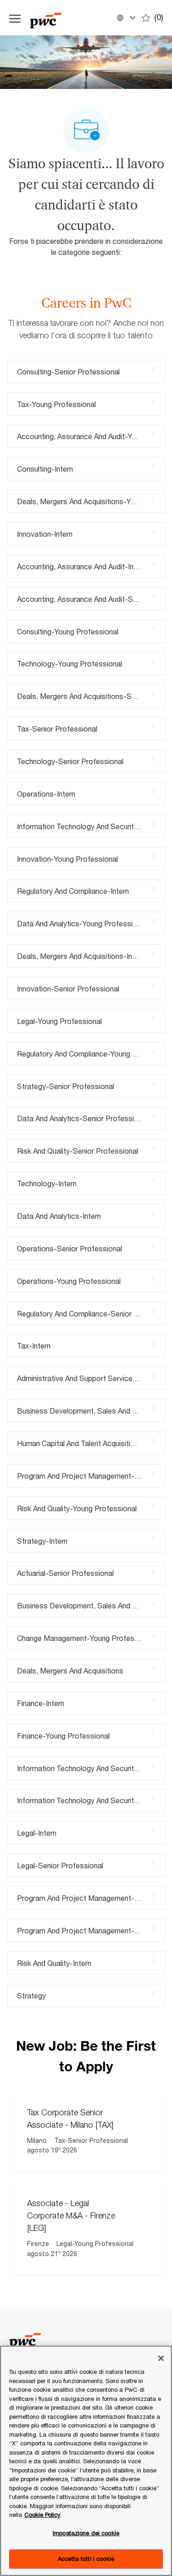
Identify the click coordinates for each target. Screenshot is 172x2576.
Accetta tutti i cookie (86, 2559)
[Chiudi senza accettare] (161, 2358)
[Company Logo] (70, 18)
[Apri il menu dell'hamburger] (15, 18)
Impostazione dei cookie (86, 2533)
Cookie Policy (42, 2515)
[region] (86, 2461)
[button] (126, 18)
